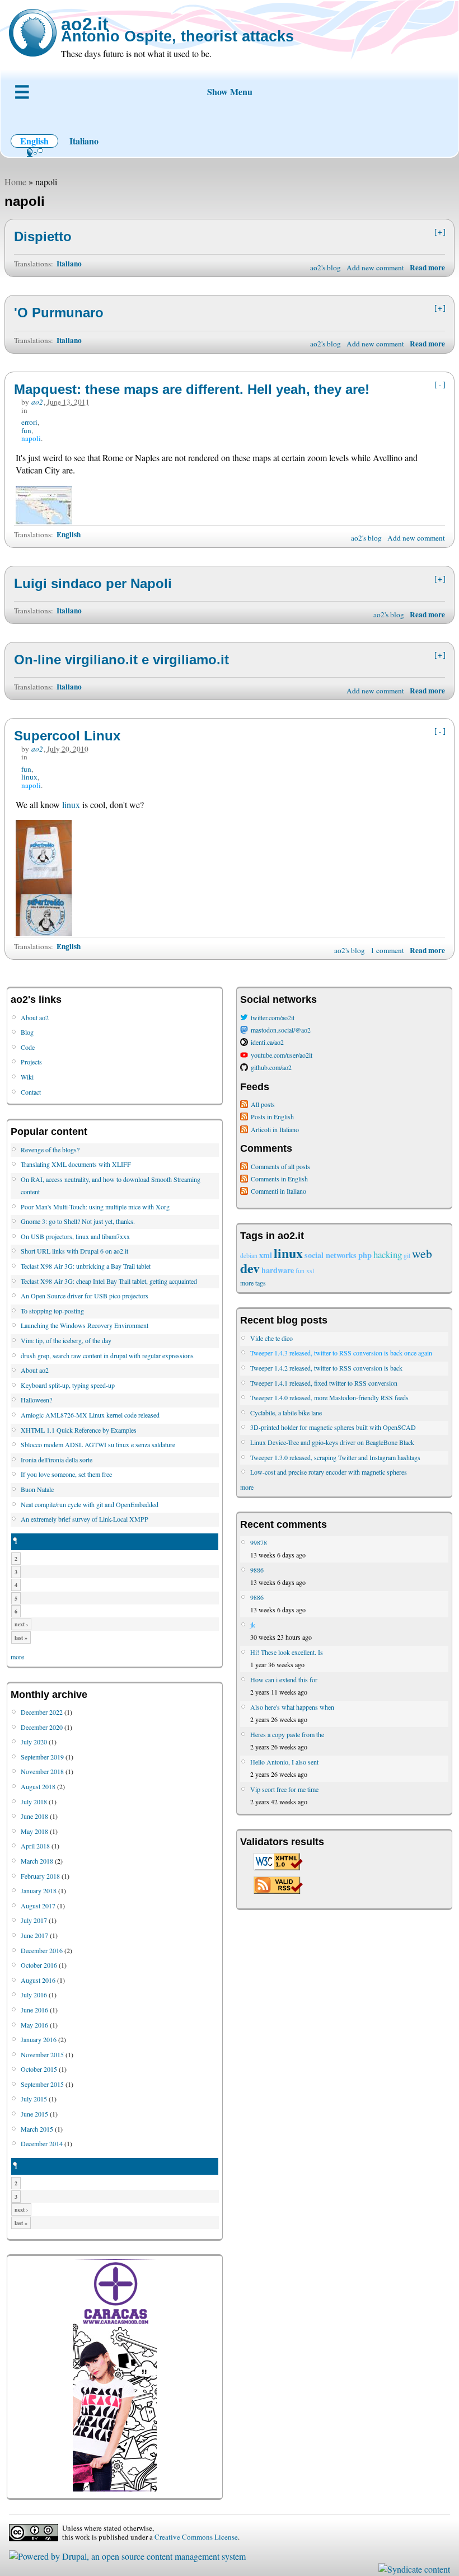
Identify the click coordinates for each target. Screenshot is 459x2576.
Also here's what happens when (292, 1707)
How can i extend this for (284, 1679)
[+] (440, 233)
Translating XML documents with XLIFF (76, 1164)
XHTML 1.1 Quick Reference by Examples (79, 1430)
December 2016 (42, 1950)
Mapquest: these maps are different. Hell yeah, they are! (192, 389)
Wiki (27, 1077)
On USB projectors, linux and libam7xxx (75, 1236)
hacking (388, 1254)
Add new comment (375, 268)
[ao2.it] (33, 33)
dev (250, 1268)
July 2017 (34, 1920)
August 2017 (38, 1906)
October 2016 (39, 1965)
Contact (31, 1092)
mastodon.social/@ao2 (281, 1030)
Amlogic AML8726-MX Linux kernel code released (90, 1415)
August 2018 (38, 1786)
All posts (263, 1104)
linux (29, 777)
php (365, 1255)
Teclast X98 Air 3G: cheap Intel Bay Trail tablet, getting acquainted (109, 1281)
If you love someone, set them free (66, 1474)
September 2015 (42, 2084)
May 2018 (34, 1831)
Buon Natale (37, 1489)
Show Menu (230, 92)
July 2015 (34, 2099)
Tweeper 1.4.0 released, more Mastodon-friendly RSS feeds (329, 1397)
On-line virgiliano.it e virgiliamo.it (121, 660)
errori (29, 422)
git (407, 1255)
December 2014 (42, 2143)
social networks (331, 1255)
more (17, 1657)
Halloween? (36, 1400)
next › (21, 1624)
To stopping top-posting (52, 1311)
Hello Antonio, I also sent (284, 1762)
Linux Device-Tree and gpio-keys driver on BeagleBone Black (332, 1442)
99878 (259, 1542)
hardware (278, 1270)
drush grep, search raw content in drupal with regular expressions (107, 1355)
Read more (427, 268)
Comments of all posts (280, 1166)
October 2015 (39, 2069)
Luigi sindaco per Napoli (93, 583)
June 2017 (34, 1935)
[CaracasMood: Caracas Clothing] (115, 2489)
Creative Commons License (196, 2537)
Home (15, 182)
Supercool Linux (67, 736)
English (34, 141)
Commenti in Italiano (278, 1191)
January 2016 (39, 2039)
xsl (310, 1270)
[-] (440, 385)
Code (28, 1047)
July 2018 (34, 1801)
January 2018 (39, 1890)
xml (266, 1255)
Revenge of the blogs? (50, 1149)
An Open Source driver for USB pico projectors (85, 1296)
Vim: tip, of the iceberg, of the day (66, 1340)
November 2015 (42, 2054)
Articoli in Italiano (275, 1129)
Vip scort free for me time (284, 1789)
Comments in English (279, 1179)
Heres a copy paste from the (287, 1734)
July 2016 (34, 1995)
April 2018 (35, 1846)
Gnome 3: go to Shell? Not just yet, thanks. (78, 1221)
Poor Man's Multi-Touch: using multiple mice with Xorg (95, 1207)
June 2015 (34, 2114)
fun (26, 430)
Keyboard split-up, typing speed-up (68, 1385)
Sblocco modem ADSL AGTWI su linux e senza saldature (98, 1444)
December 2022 (42, 1712)
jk (253, 1625)
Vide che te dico (271, 1338)
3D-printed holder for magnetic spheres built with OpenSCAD (333, 1427)
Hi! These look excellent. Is (287, 1652)
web (422, 1253)
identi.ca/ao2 (267, 1042)
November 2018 (42, 1771)
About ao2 (35, 1017)
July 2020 (34, 1742)
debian (249, 1255)
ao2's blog (325, 268)
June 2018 (34, 1816)
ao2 (37, 402)
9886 (257, 1570)
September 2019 (42, 1757)
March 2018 (37, 1861)
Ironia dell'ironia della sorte (57, 1460)
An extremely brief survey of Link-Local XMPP (85, 1519)
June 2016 (34, 2010)
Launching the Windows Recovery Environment (85, 1325)
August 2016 (38, 1980)
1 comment (387, 950)
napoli (31, 438)
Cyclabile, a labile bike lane (286, 1413)
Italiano (84, 141)
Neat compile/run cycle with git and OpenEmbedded (90, 1504)
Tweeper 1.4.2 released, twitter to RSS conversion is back (326, 1368)
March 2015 (37, 2129)
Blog (27, 1032)
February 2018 (40, 1876)
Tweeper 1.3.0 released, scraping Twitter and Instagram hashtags (335, 1457)
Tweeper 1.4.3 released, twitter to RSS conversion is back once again (341, 1353)
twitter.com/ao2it (273, 1017)
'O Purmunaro (59, 313)
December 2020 (42, 1727)
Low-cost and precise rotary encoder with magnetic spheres (329, 1472)
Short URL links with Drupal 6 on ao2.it (74, 1251)
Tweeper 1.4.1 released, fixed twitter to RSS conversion (324, 1383)
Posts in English (272, 1116)
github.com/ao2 (271, 1067)
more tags (253, 1283)
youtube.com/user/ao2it (282, 1055)
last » (21, 1637)
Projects (31, 1062)
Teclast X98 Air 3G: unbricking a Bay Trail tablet (86, 1266)
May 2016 (34, 2025)
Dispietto (43, 236)
